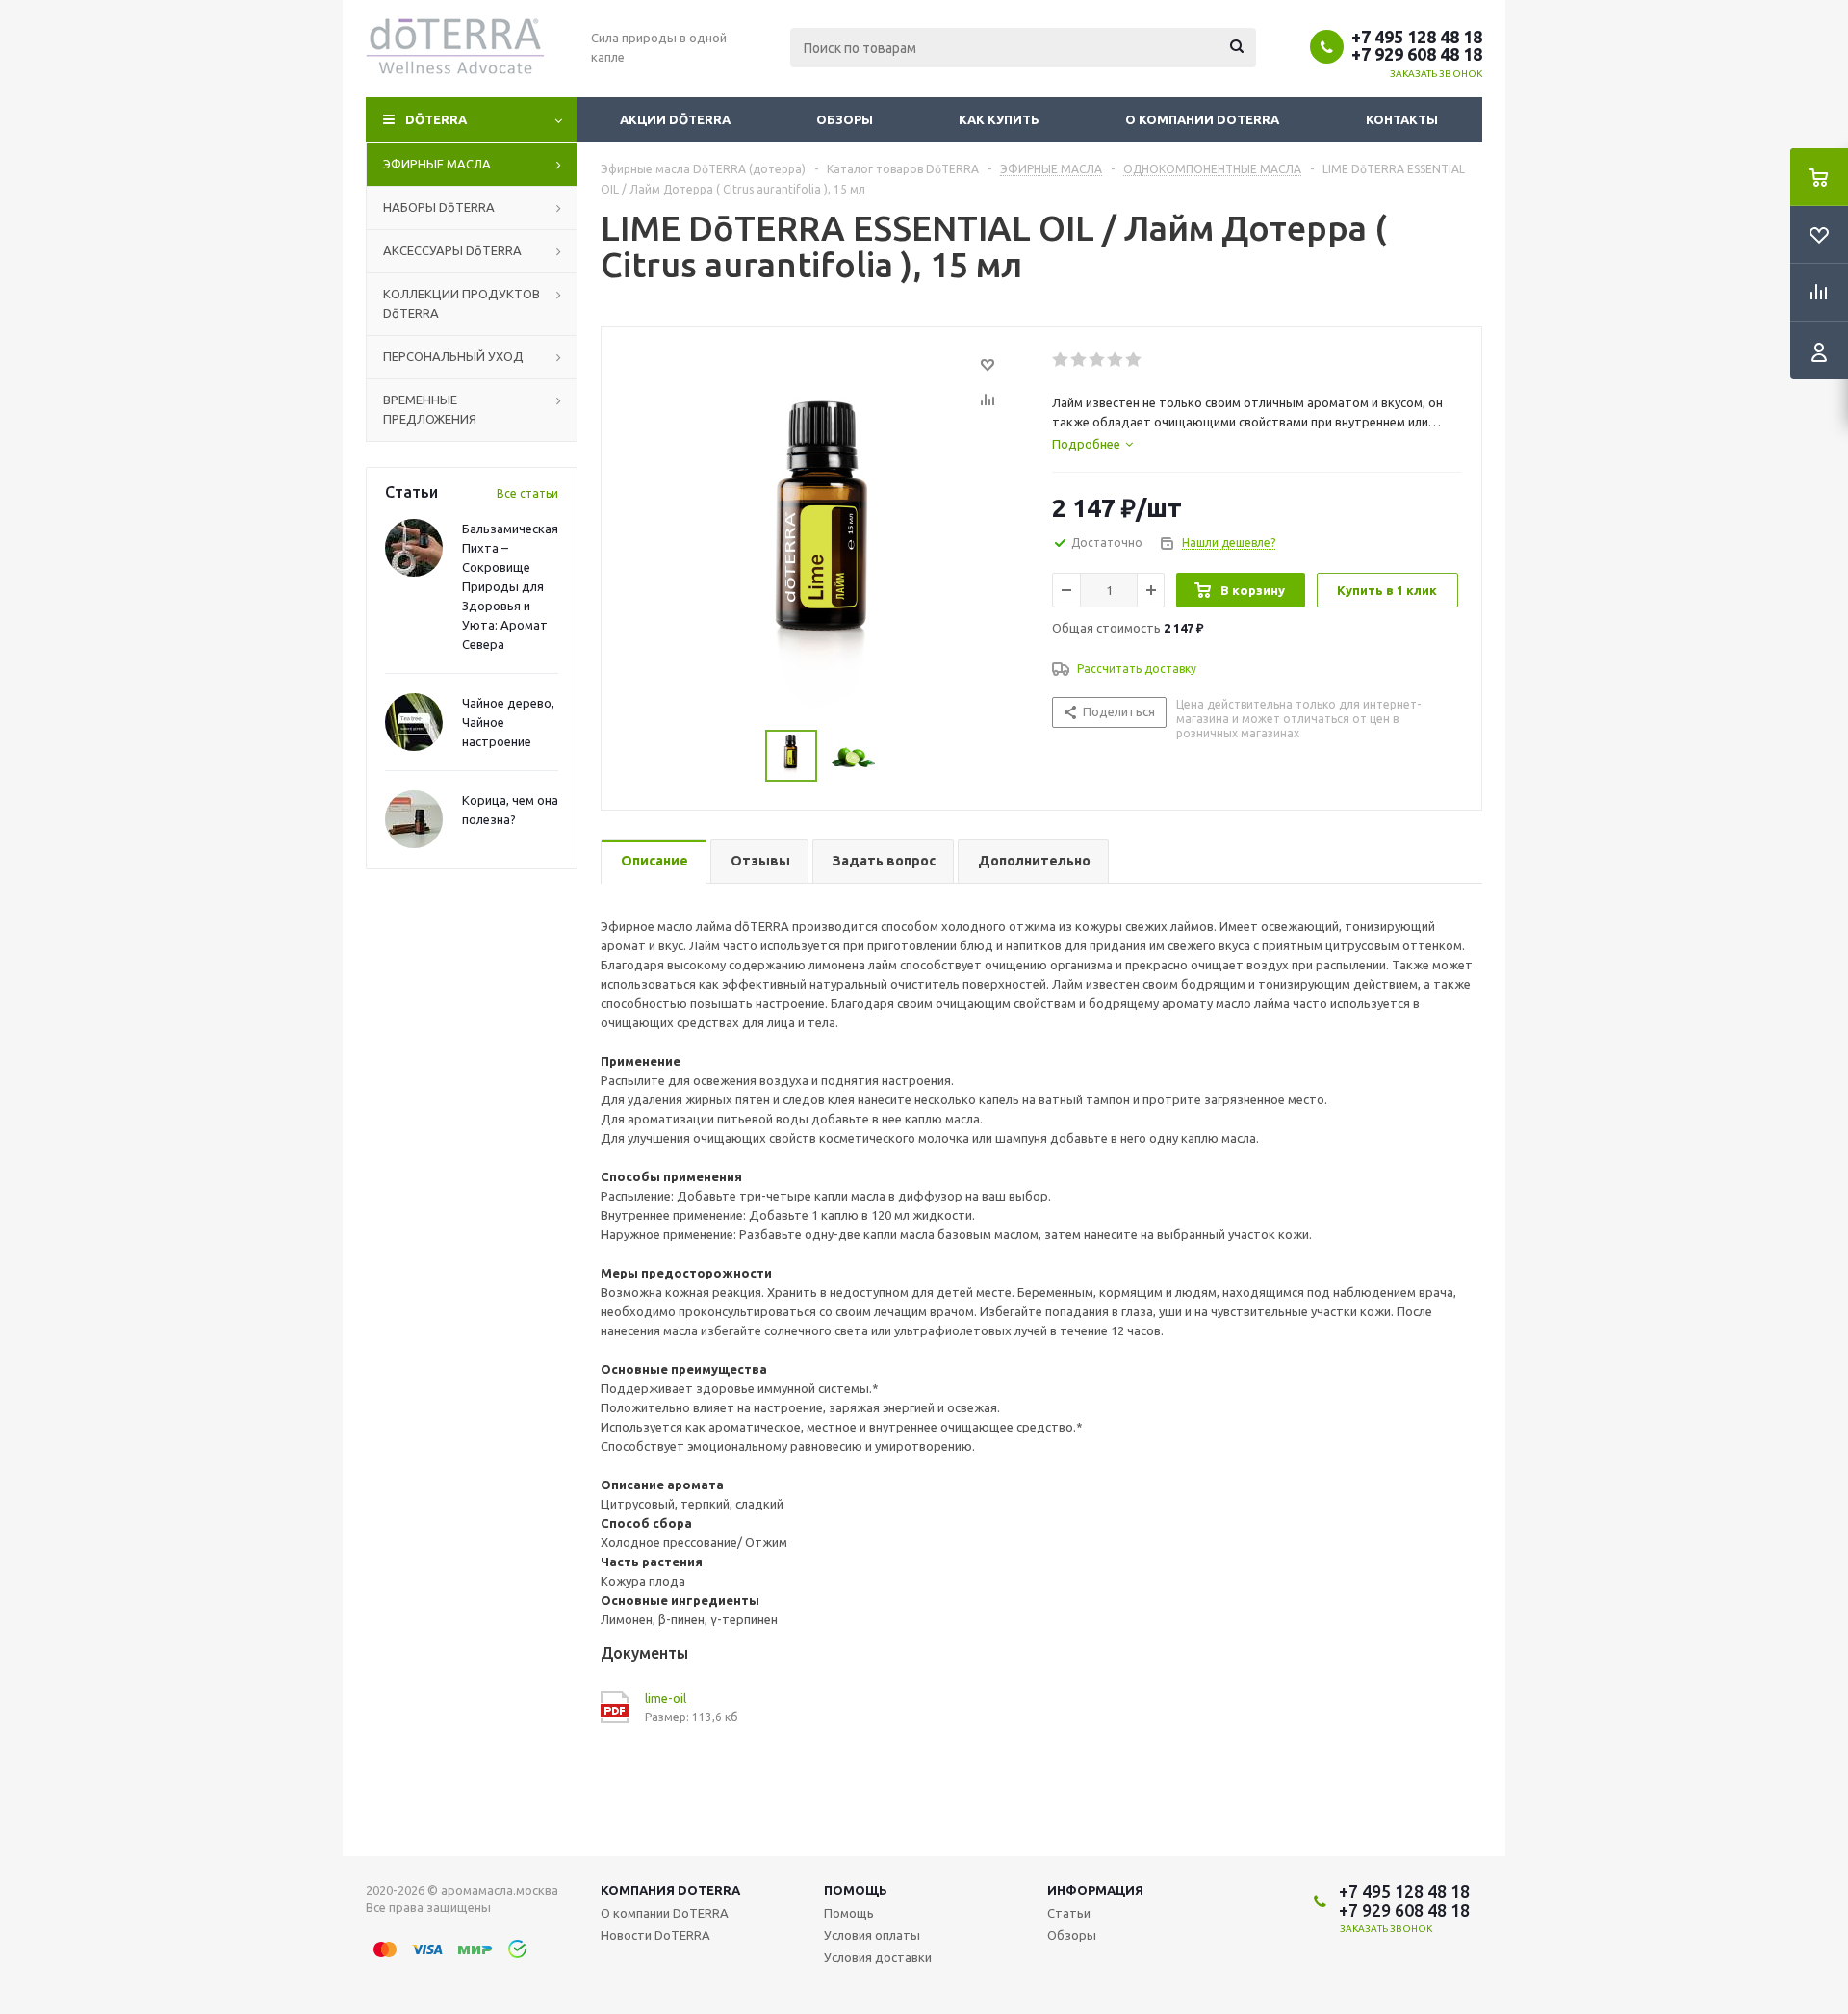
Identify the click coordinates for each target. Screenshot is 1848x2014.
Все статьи (527, 493)
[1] (1061, 360)
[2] (1079, 360)
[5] (1134, 360)
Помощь (856, 1890)
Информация (1095, 1890)
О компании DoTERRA (1202, 119)
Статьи (1069, 1913)
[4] (1116, 360)
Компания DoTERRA (670, 1890)
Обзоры (845, 119)
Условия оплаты (872, 1935)
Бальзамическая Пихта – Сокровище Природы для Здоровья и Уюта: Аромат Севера (510, 586)
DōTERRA (436, 119)
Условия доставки (878, 1957)
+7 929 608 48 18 (1417, 54)
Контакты (1402, 119)
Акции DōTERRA (675, 119)
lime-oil (666, 1698)
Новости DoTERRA (655, 1935)
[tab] (1092, 444)
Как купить (999, 119)
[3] (1098, 360)
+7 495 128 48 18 (1417, 37)
